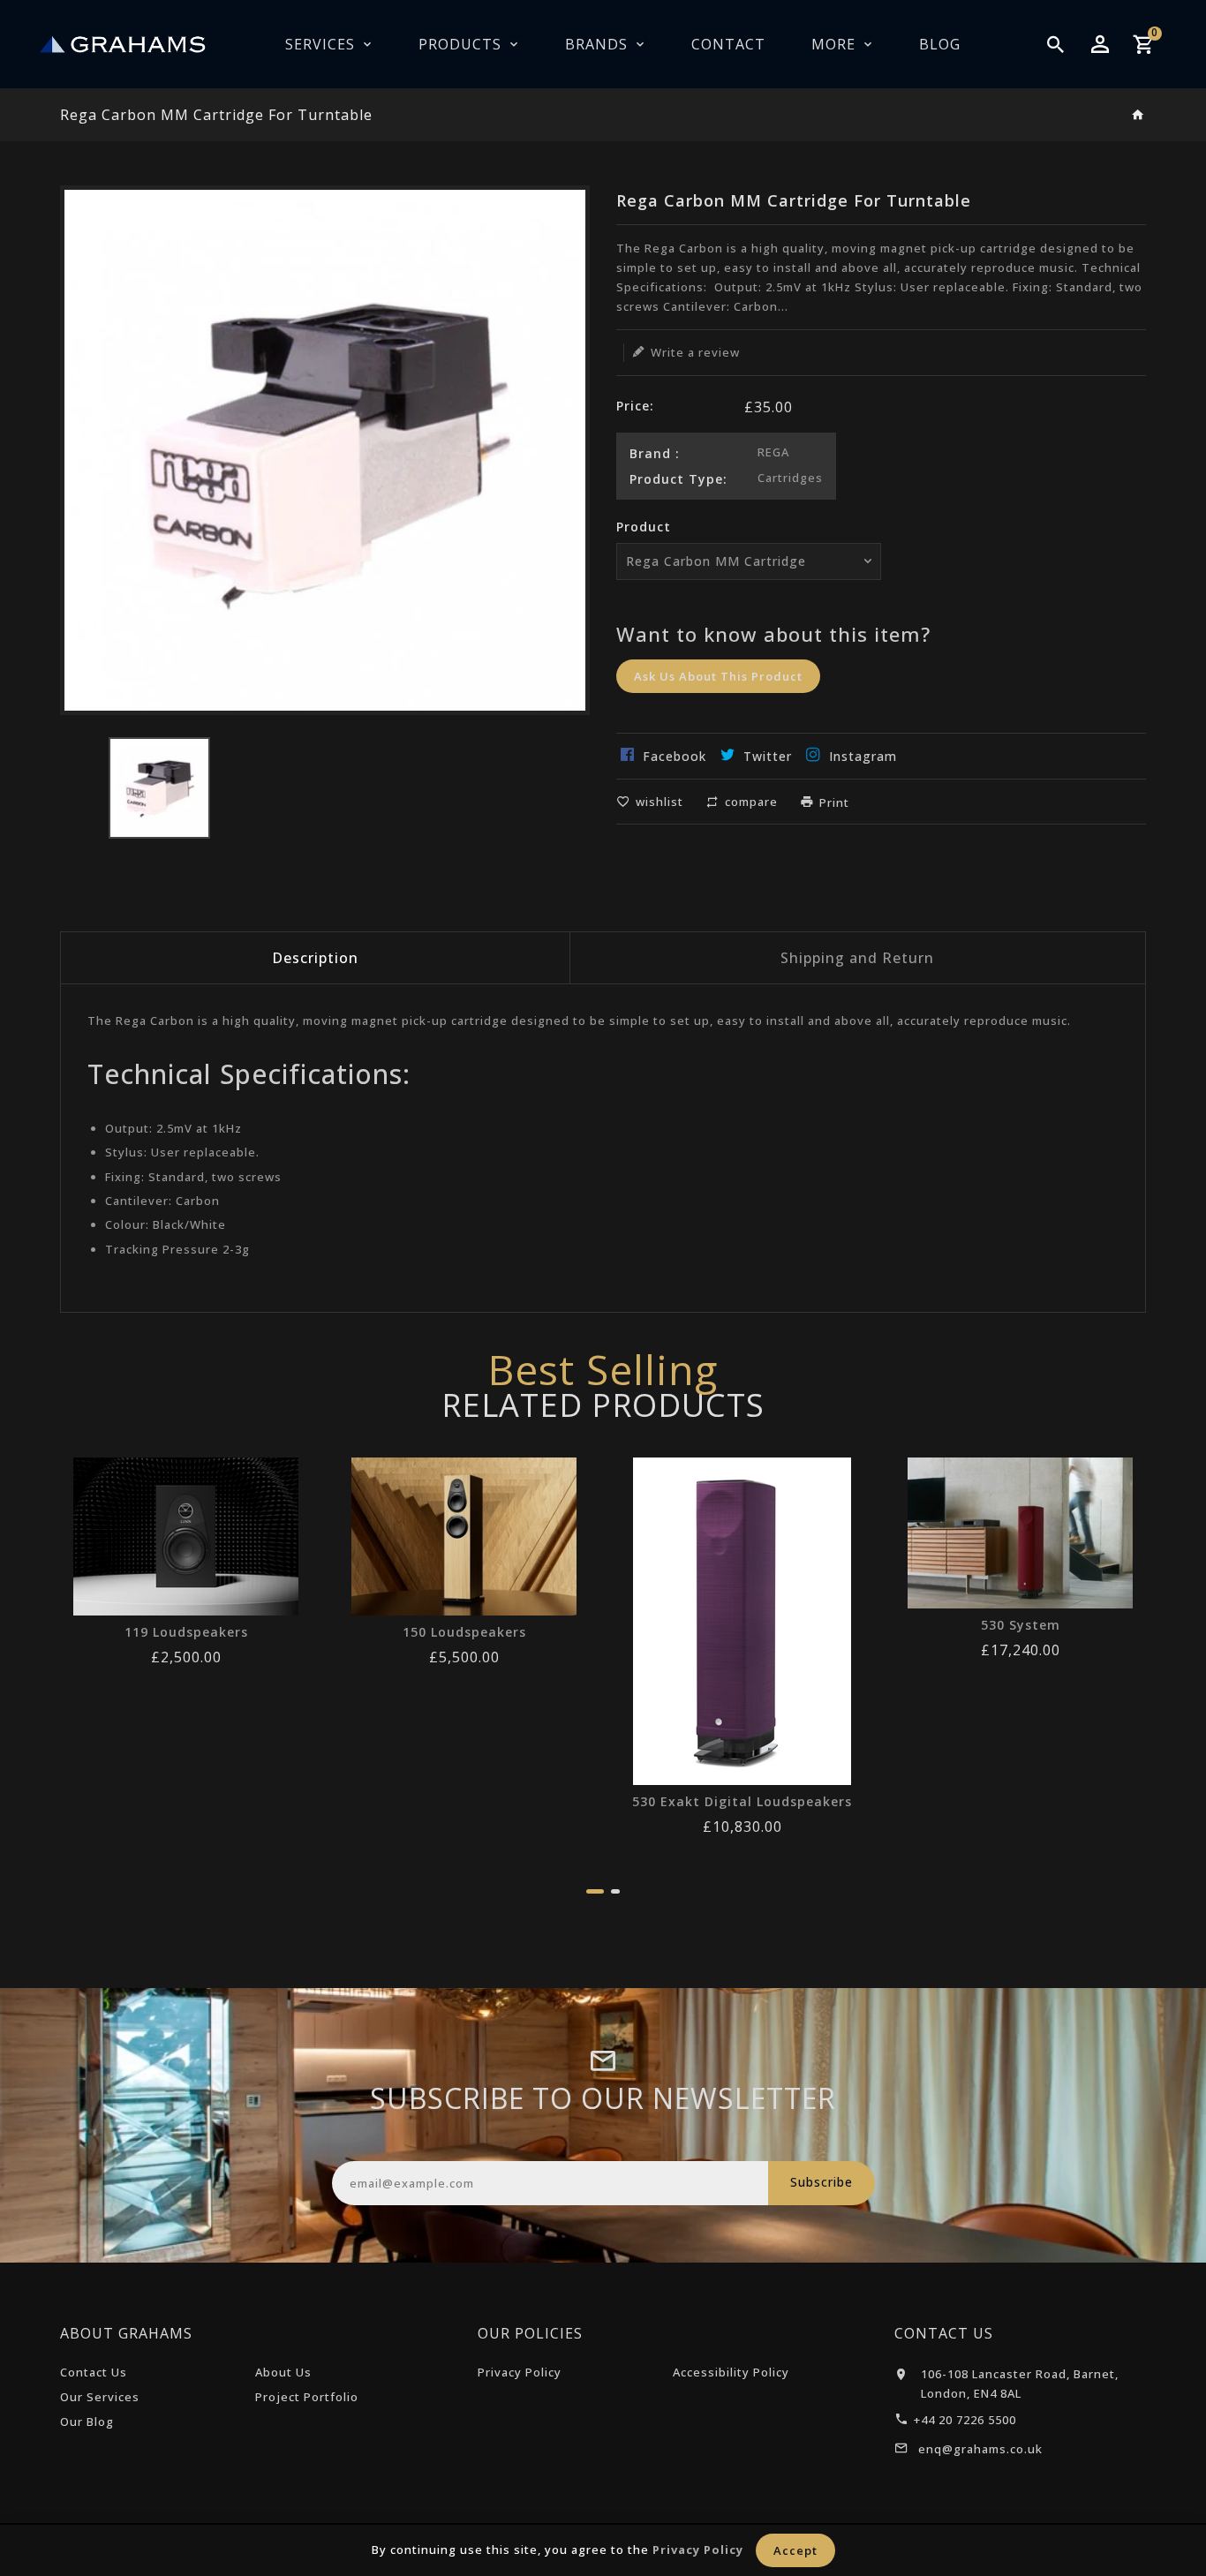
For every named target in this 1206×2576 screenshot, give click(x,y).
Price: (635, 406)
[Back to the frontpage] (1138, 116)
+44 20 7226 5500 (965, 2420)
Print (834, 802)
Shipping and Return (857, 958)
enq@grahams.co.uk (980, 2449)
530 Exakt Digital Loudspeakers (742, 1802)
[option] (159, 788)
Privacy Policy (520, 2372)
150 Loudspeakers (464, 1632)
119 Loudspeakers (186, 1632)
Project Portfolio (307, 2397)
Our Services (100, 2397)
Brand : (655, 453)
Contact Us (94, 2372)
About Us (283, 2372)
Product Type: (678, 479)
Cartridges (790, 478)
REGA (773, 452)
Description (315, 958)
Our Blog (87, 2422)
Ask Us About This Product (718, 676)
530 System (1021, 1625)
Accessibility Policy (731, 2372)
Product (644, 527)
